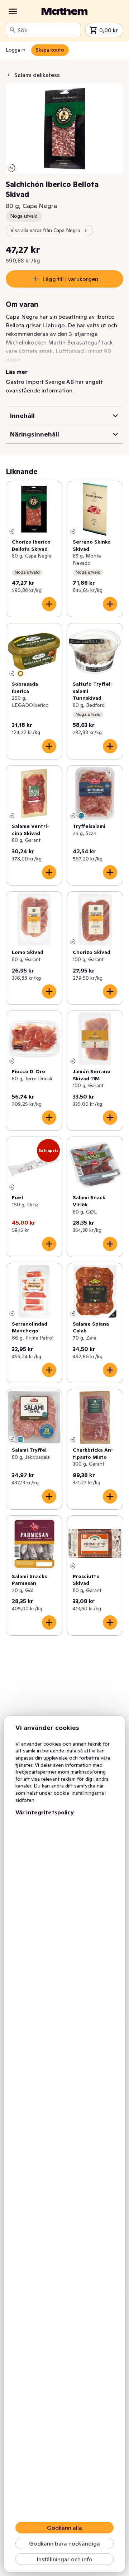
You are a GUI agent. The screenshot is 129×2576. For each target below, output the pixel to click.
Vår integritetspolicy (45, 1812)
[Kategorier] (13, 11)
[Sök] (13, 30)
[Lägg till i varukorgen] (49, 604)
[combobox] (48, 30)
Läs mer (17, 372)
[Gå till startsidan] (64, 11)
